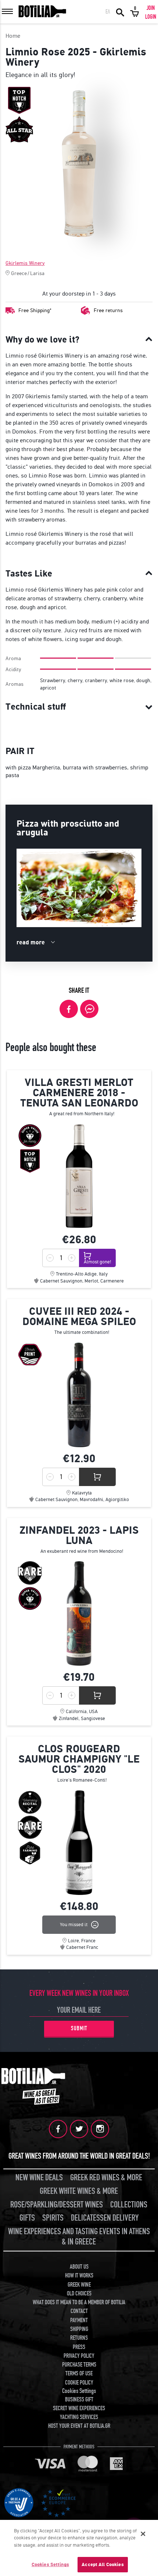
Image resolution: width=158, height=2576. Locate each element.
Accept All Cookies (103, 2564)
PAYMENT (79, 2320)
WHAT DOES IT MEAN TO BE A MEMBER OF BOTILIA (79, 2302)
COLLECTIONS (129, 2205)
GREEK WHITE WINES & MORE (79, 2191)
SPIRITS (53, 2218)
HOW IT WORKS (79, 2276)
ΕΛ (108, 12)
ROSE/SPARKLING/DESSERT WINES (57, 2205)
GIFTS (27, 2218)
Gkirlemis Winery (25, 263)
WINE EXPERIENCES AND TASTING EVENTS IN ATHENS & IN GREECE (79, 2237)
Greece (19, 273)
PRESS (79, 2347)
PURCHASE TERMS (79, 2365)
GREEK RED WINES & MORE (106, 2178)
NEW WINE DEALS (39, 2178)
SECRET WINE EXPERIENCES (79, 2408)
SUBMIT (79, 2028)
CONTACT (79, 2311)
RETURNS (79, 2338)
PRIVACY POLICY (79, 2356)
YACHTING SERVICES (79, 2417)
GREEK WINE (79, 2285)
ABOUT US (79, 2267)
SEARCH (120, 12)
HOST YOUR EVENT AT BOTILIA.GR (79, 2426)
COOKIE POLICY (79, 2383)
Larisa (37, 273)
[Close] (143, 2534)
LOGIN (151, 17)
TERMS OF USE (79, 2374)
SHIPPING (79, 2329)
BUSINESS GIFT (79, 2400)
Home (13, 36)
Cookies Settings (50, 2564)
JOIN (151, 8)
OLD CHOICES (79, 2294)
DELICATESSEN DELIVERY (105, 2218)
